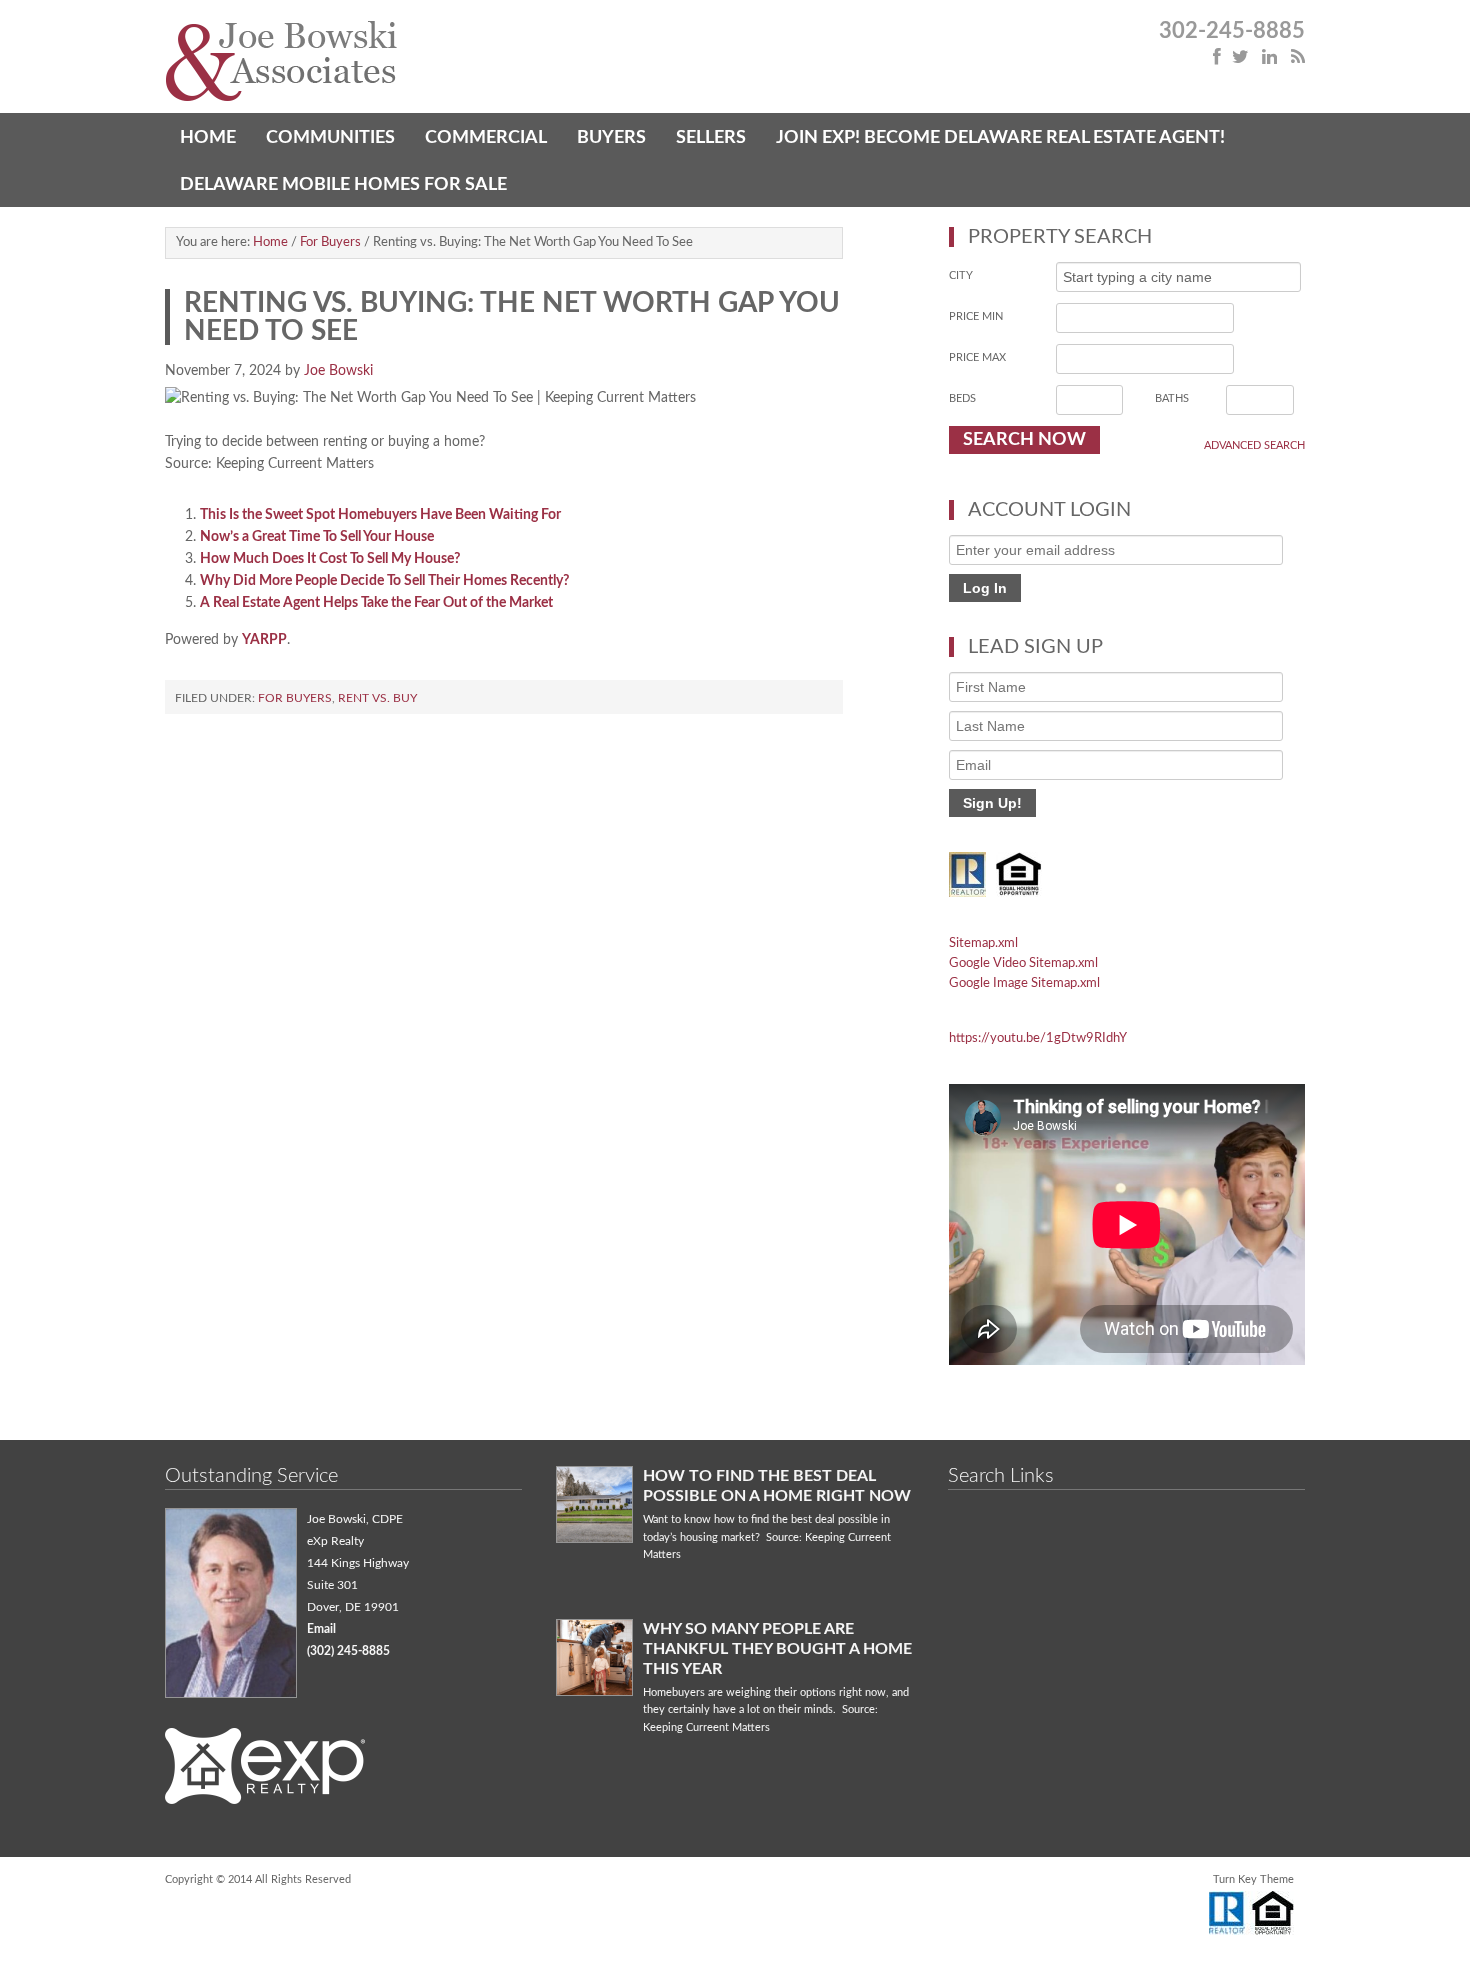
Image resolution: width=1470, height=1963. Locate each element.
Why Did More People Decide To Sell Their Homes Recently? (384, 581)
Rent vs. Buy (377, 698)
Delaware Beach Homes (450, 62)
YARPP (264, 640)
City (961, 275)
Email (321, 1629)
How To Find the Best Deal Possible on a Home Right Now (777, 1486)
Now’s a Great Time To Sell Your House (317, 537)
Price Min (976, 316)
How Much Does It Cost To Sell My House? (330, 559)
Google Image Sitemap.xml (1024, 983)
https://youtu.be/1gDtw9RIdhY (1038, 1038)
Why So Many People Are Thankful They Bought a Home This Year (777, 1649)
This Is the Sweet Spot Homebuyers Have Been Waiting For (380, 515)
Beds (962, 398)
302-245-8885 (1232, 31)
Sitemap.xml (983, 943)
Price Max (977, 357)
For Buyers (295, 698)
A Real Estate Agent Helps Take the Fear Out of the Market (376, 603)
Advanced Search (1254, 445)
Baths (1172, 398)
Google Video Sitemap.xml (1023, 963)
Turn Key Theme (1253, 1879)
